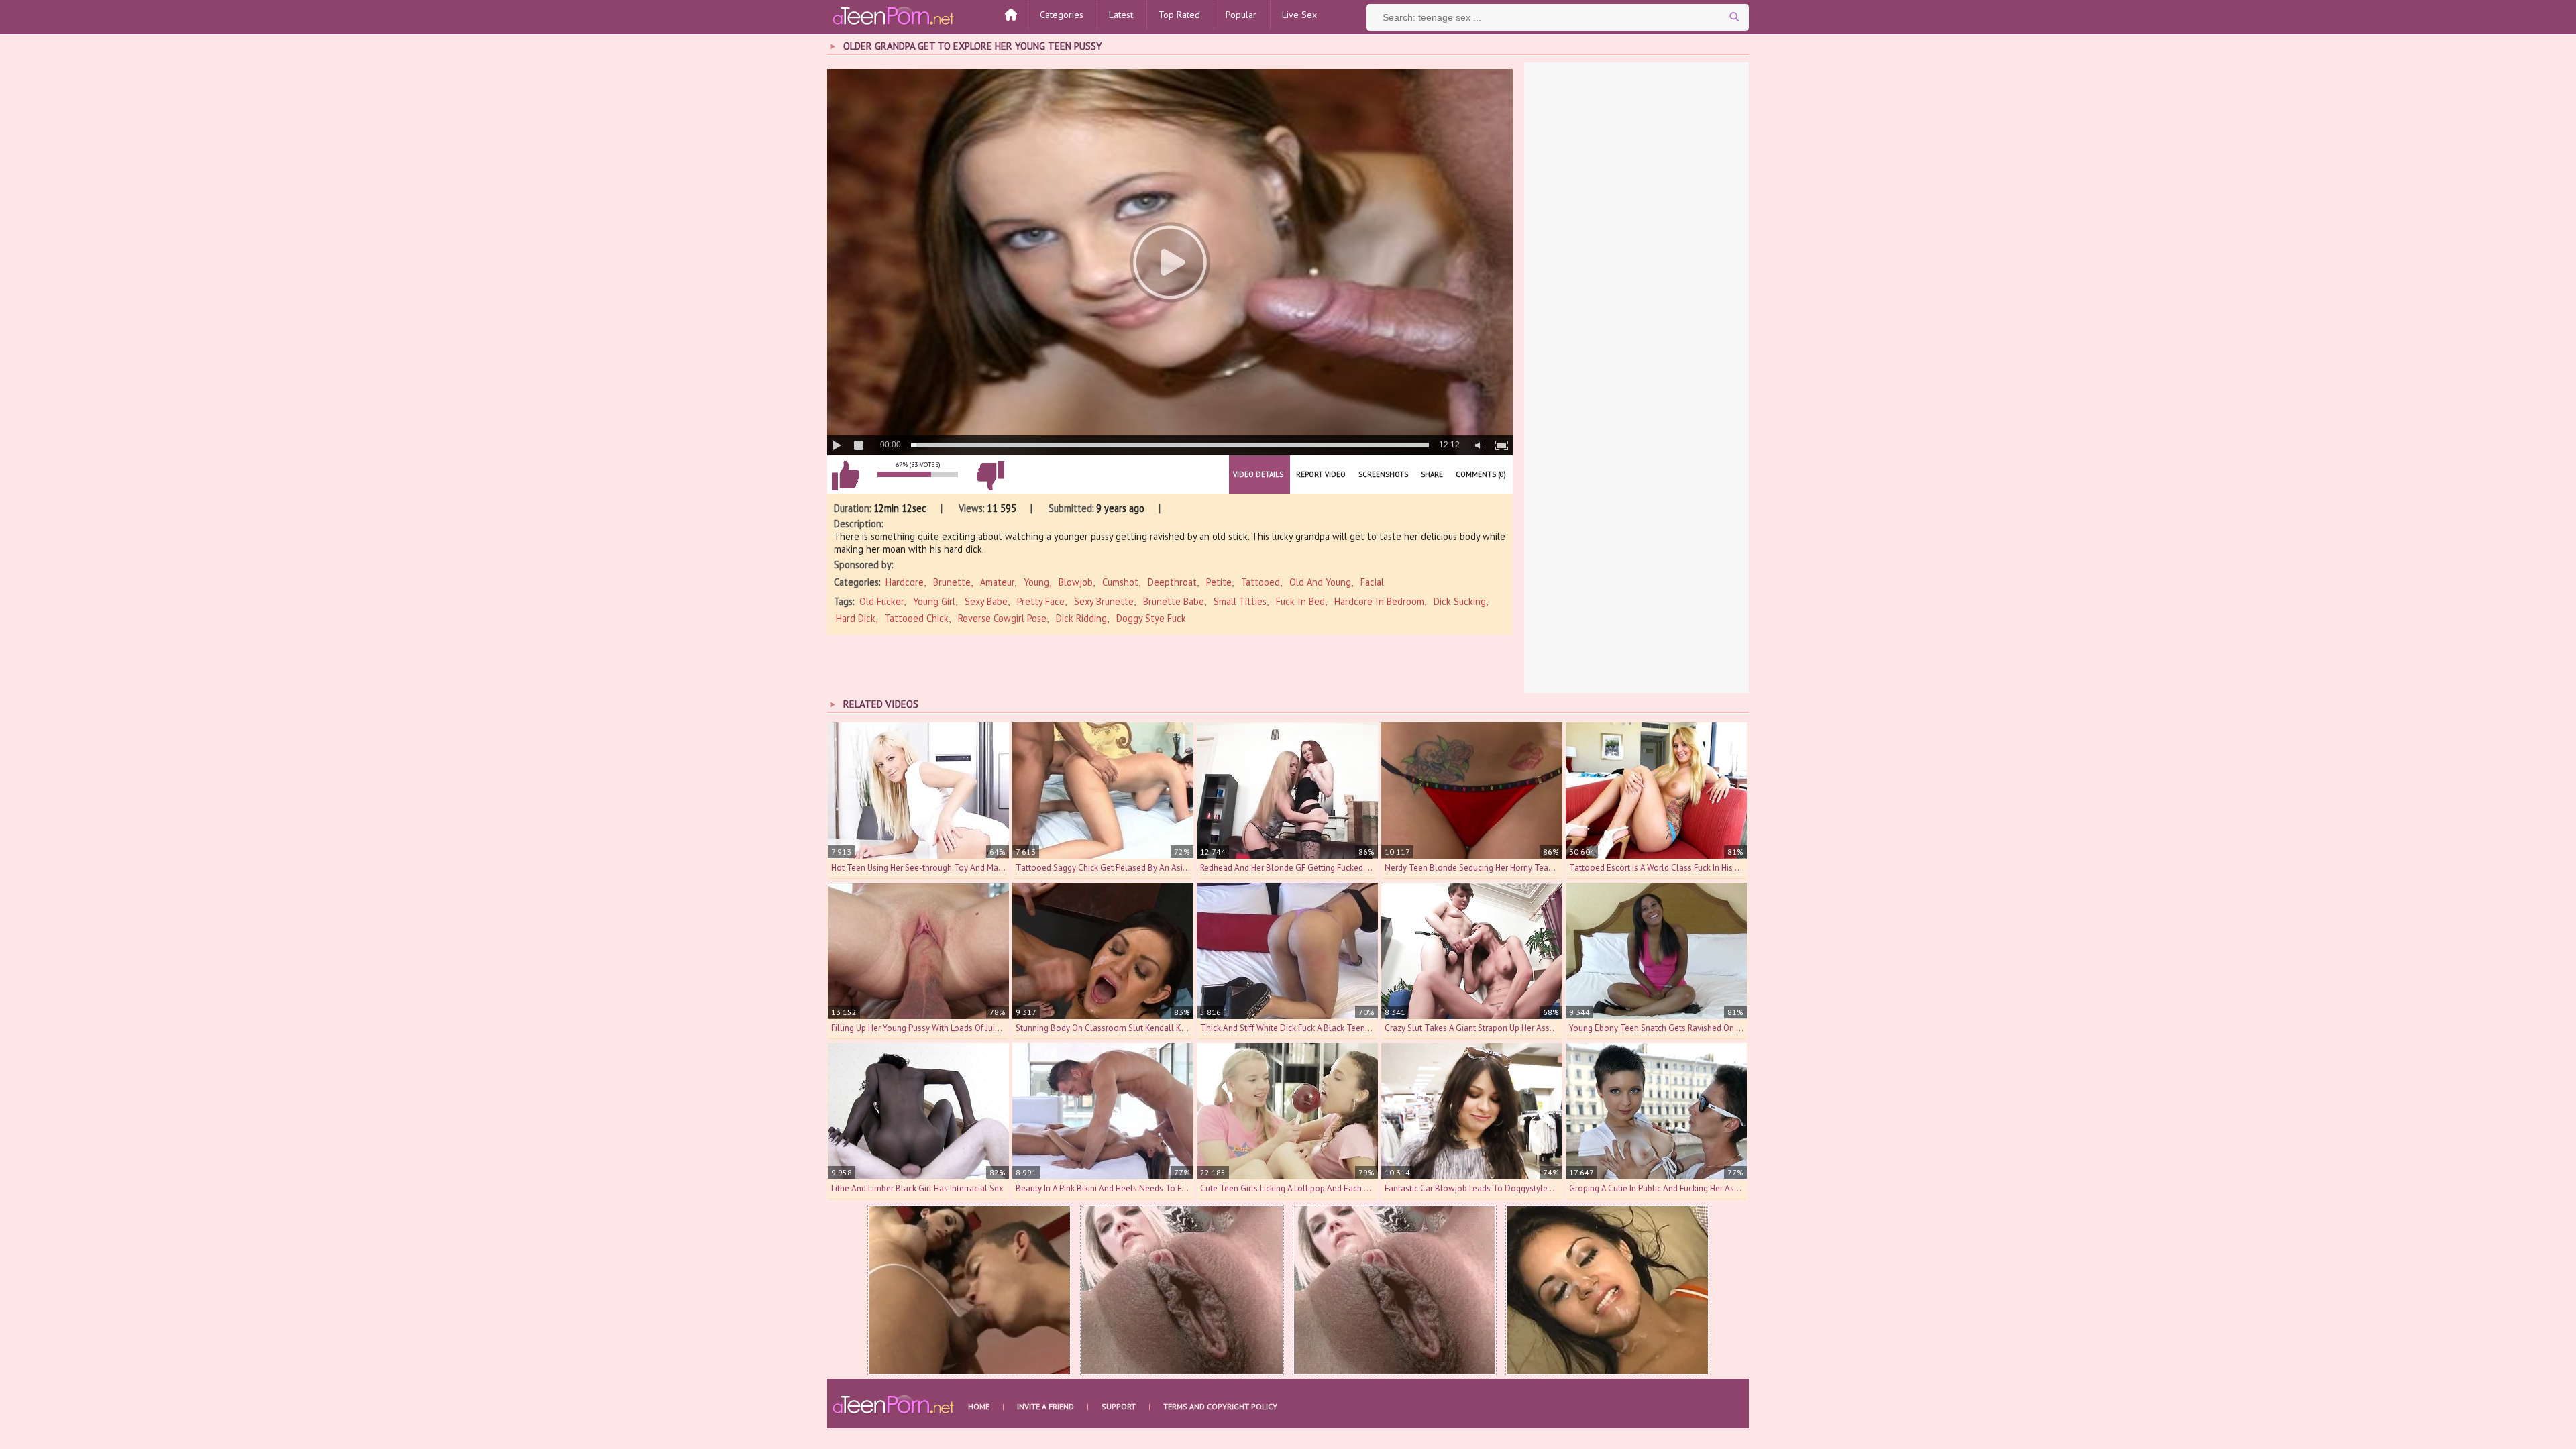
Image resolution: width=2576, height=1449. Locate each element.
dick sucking (1460, 601)
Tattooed (1260, 582)
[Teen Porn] (894, 15)
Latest (1121, 15)
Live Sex (1299, 15)
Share (1432, 474)
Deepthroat (1172, 582)
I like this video (845, 476)
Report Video (1321, 474)
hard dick (856, 618)
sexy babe (986, 601)
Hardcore (905, 582)
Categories (1062, 15)
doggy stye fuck (1151, 618)
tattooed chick (917, 618)
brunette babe (1174, 601)
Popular (1241, 15)
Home (979, 1406)
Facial (1372, 582)
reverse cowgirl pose (1002, 618)
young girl (934, 601)
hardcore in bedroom (1379, 601)
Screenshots (1383, 474)
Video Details (1258, 474)
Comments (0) (1481, 474)
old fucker (881, 601)
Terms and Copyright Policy (1220, 1406)
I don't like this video (990, 476)
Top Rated (1179, 15)
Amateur (997, 582)
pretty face (1041, 601)
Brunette (952, 582)
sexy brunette (1104, 601)
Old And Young (1320, 582)
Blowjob (1076, 582)
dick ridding (1081, 618)
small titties (1240, 601)
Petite (1219, 582)
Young (1036, 582)
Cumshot (1120, 582)
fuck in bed (1300, 601)
